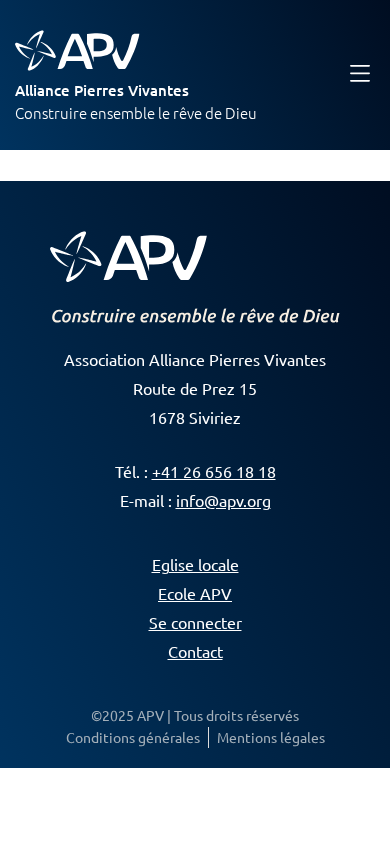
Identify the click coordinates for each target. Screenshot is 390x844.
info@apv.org (223, 500)
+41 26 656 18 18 (214, 471)
